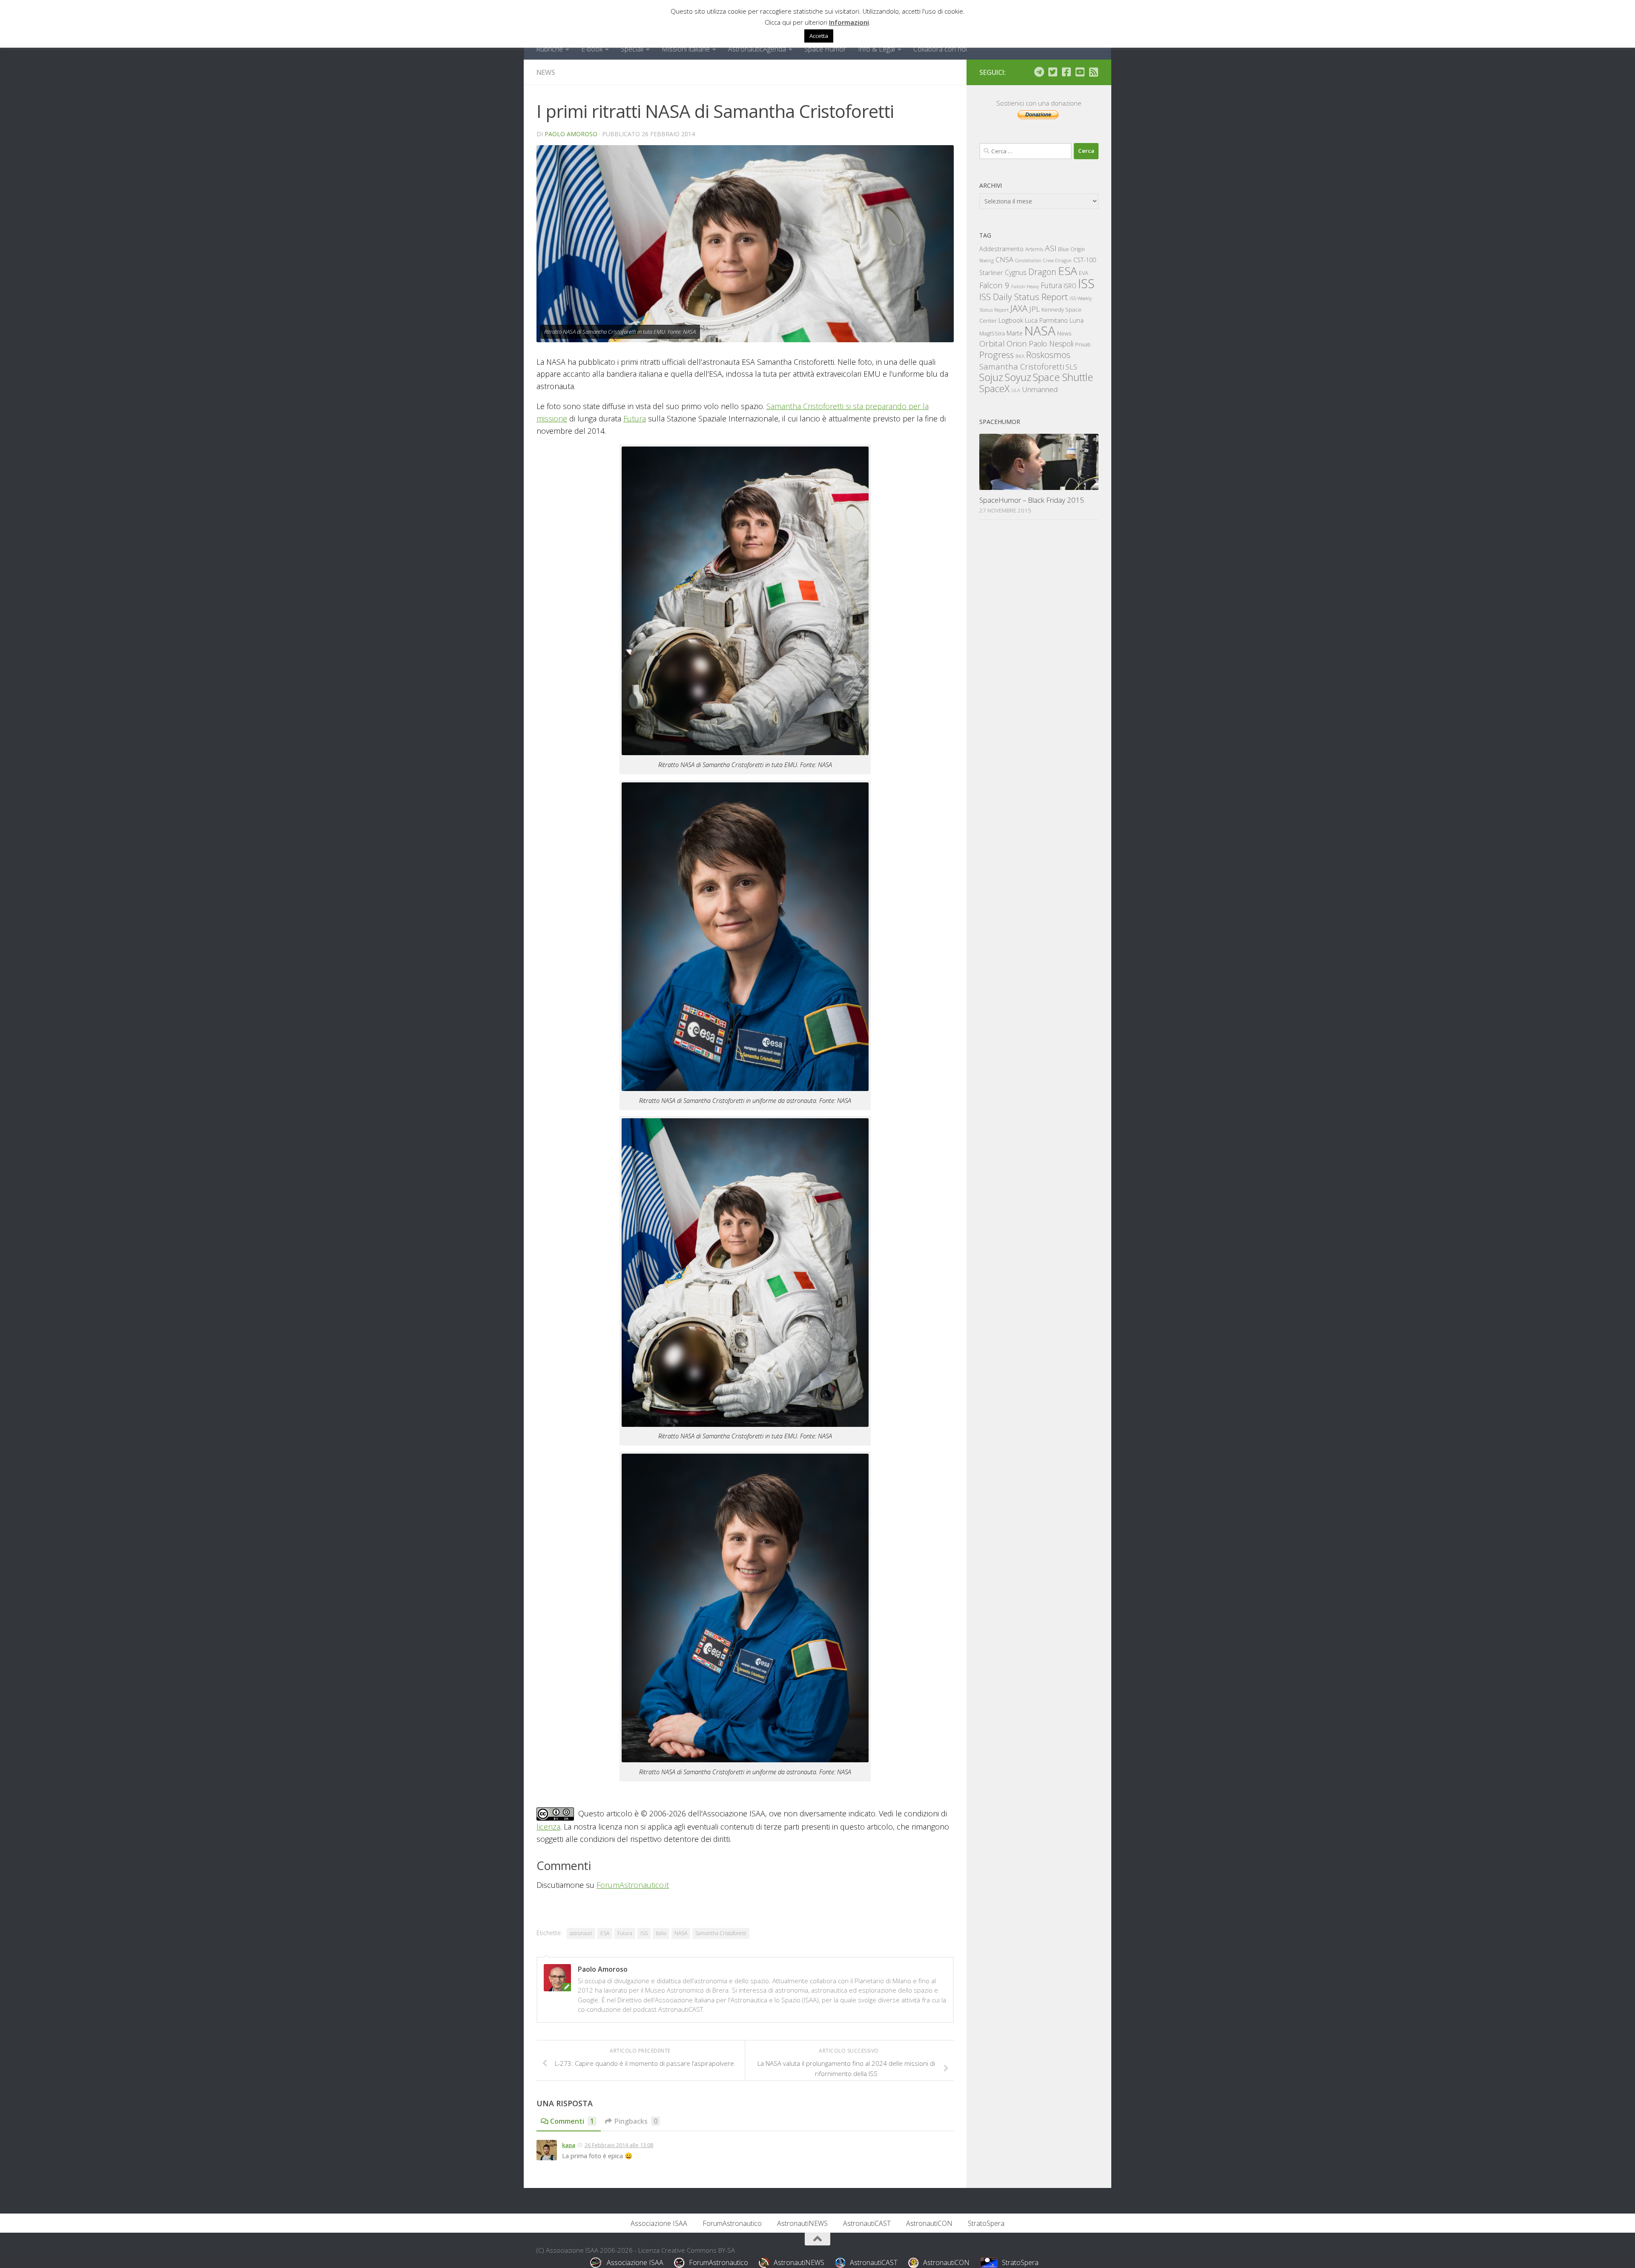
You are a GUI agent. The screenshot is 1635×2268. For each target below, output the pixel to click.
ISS (644, 1933)
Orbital (992, 344)
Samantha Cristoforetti (721, 1933)
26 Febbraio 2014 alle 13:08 (619, 2145)
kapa (569, 2145)
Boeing (987, 260)
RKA (1020, 356)
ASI (1051, 248)
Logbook (1011, 320)
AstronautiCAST (867, 2223)
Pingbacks (636, 2121)
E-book (592, 49)
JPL (1034, 309)
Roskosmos (1048, 355)
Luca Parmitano (1046, 320)
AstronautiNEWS (802, 2223)
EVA (1084, 273)
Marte (1015, 333)
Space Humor (825, 49)
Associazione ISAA (659, 2223)
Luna (1077, 320)
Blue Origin (1071, 249)
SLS (1071, 367)
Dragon (1042, 272)
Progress (997, 355)
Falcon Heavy (1025, 286)
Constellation (1028, 261)
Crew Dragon (1057, 260)
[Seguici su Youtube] (1080, 72)
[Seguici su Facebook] (1066, 72)
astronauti (581, 1933)
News (546, 72)
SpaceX (994, 388)
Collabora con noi (940, 49)
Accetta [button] (819, 36)
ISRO (1070, 286)
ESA (605, 1933)
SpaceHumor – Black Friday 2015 (1032, 500)
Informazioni (849, 22)
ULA (1016, 390)
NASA (681, 1933)
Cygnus (1016, 272)
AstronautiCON (929, 2223)
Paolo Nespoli (1051, 344)
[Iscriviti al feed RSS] (1093, 72)
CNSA (1004, 260)
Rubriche (549, 49)
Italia (661, 1933)
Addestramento (1001, 249)
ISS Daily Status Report (1024, 297)
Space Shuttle (1063, 377)
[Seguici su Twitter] (1053, 72)
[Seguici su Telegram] (1039, 72)
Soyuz (1018, 377)
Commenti (572, 2121)
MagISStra (992, 333)
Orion (1017, 344)
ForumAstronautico (732, 2223)
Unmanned (1040, 389)
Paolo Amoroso (571, 134)
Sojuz (991, 377)
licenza (548, 1827)
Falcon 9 (994, 285)
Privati (1083, 344)
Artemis (1034, 249)
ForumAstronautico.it (633, 1885)
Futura (635, 418)
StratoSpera (986, 2223)
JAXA (1019, 308)
